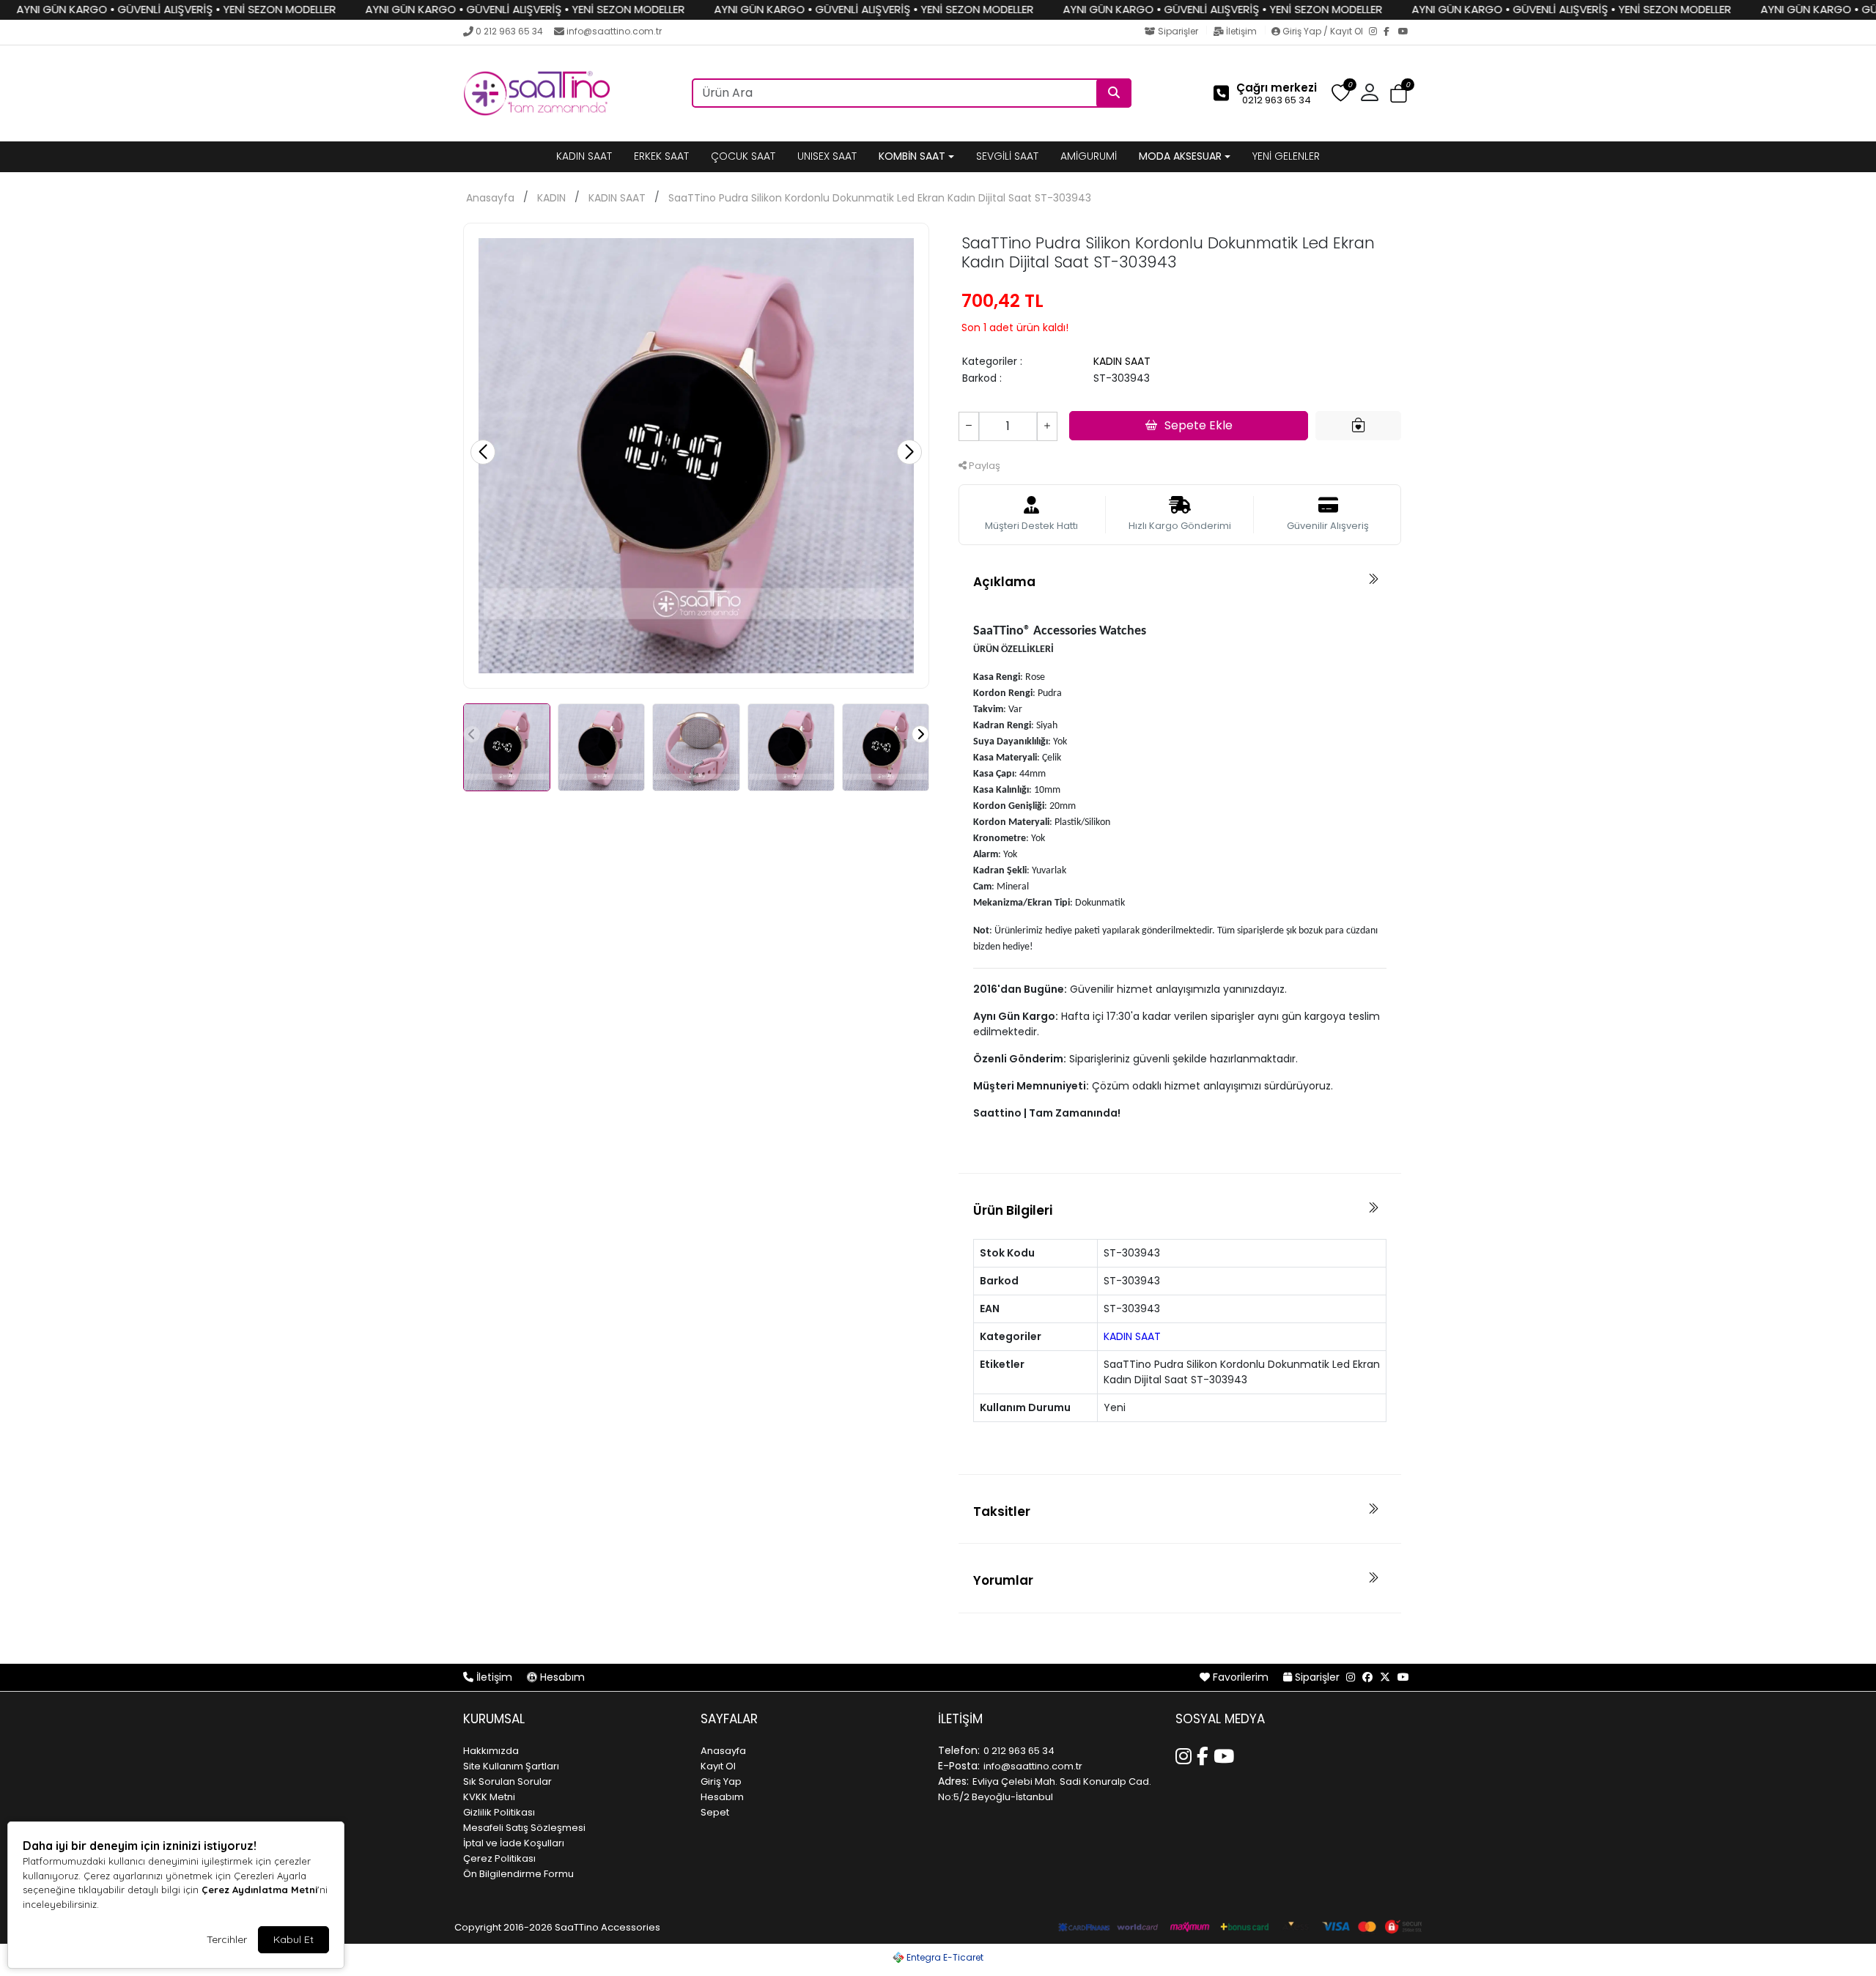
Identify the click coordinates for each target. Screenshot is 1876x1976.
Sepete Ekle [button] (1199, 425)
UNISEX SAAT (827, 156)
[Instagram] (1376, 32)
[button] (1399, 94)
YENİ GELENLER (1286, 156)
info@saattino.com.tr (614, 31)
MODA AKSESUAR (1180, 156)
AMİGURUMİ (1089, 156)
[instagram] (1351, 1677)
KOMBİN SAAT (912, 156)
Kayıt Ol (718, 1766)
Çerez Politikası (499, 1858)
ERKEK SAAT (661, 156)
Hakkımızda (491, 1751)
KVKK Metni (489, 1797)
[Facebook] (1391, 32)
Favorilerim (1241, 1677)
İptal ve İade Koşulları (514, 1843)
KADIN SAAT (584, 156)
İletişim (1241, 31)
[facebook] (1367, 1677)
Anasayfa (490, 198)
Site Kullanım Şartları (511, 1766)
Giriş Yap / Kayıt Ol (1323, 31)
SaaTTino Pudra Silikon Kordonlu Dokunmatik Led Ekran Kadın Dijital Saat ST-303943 (880, 198)
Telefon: (959, 1750)
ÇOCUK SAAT (743, 156)
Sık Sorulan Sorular (507, 1781)
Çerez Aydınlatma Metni (259, 1890)
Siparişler (1178, 31)
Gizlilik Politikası (499, 1812)
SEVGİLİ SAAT (1007, 156)
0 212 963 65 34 (509, 31)
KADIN (551, 198)
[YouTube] (1406, 32)
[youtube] (1403, 1677)
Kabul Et (293, 1939)
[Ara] (1114, 93)
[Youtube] (1226, 1754)
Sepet (715, 1812)
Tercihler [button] (227, 1939)
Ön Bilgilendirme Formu (518, 1874)
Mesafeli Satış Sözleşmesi (524, 1828)
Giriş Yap (721, 1781)
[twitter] (1385, 1677)
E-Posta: (959, 1766)
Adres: (953, 1781)
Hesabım (561, 1677)
